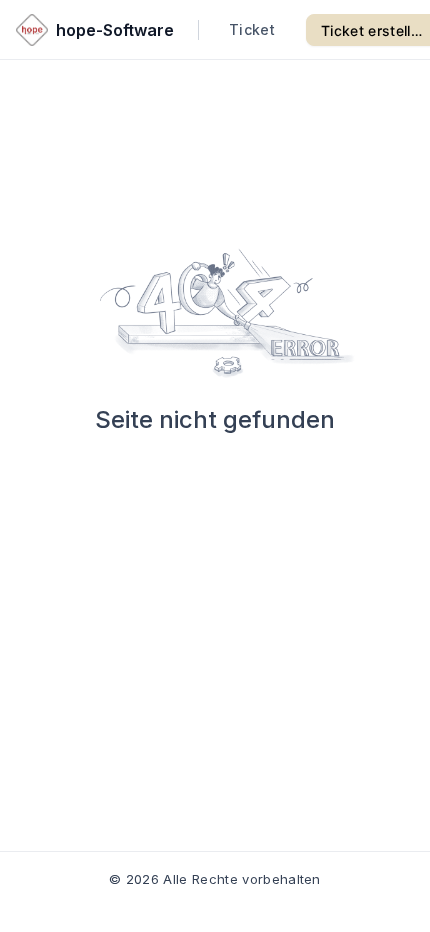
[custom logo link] (32, 30)
